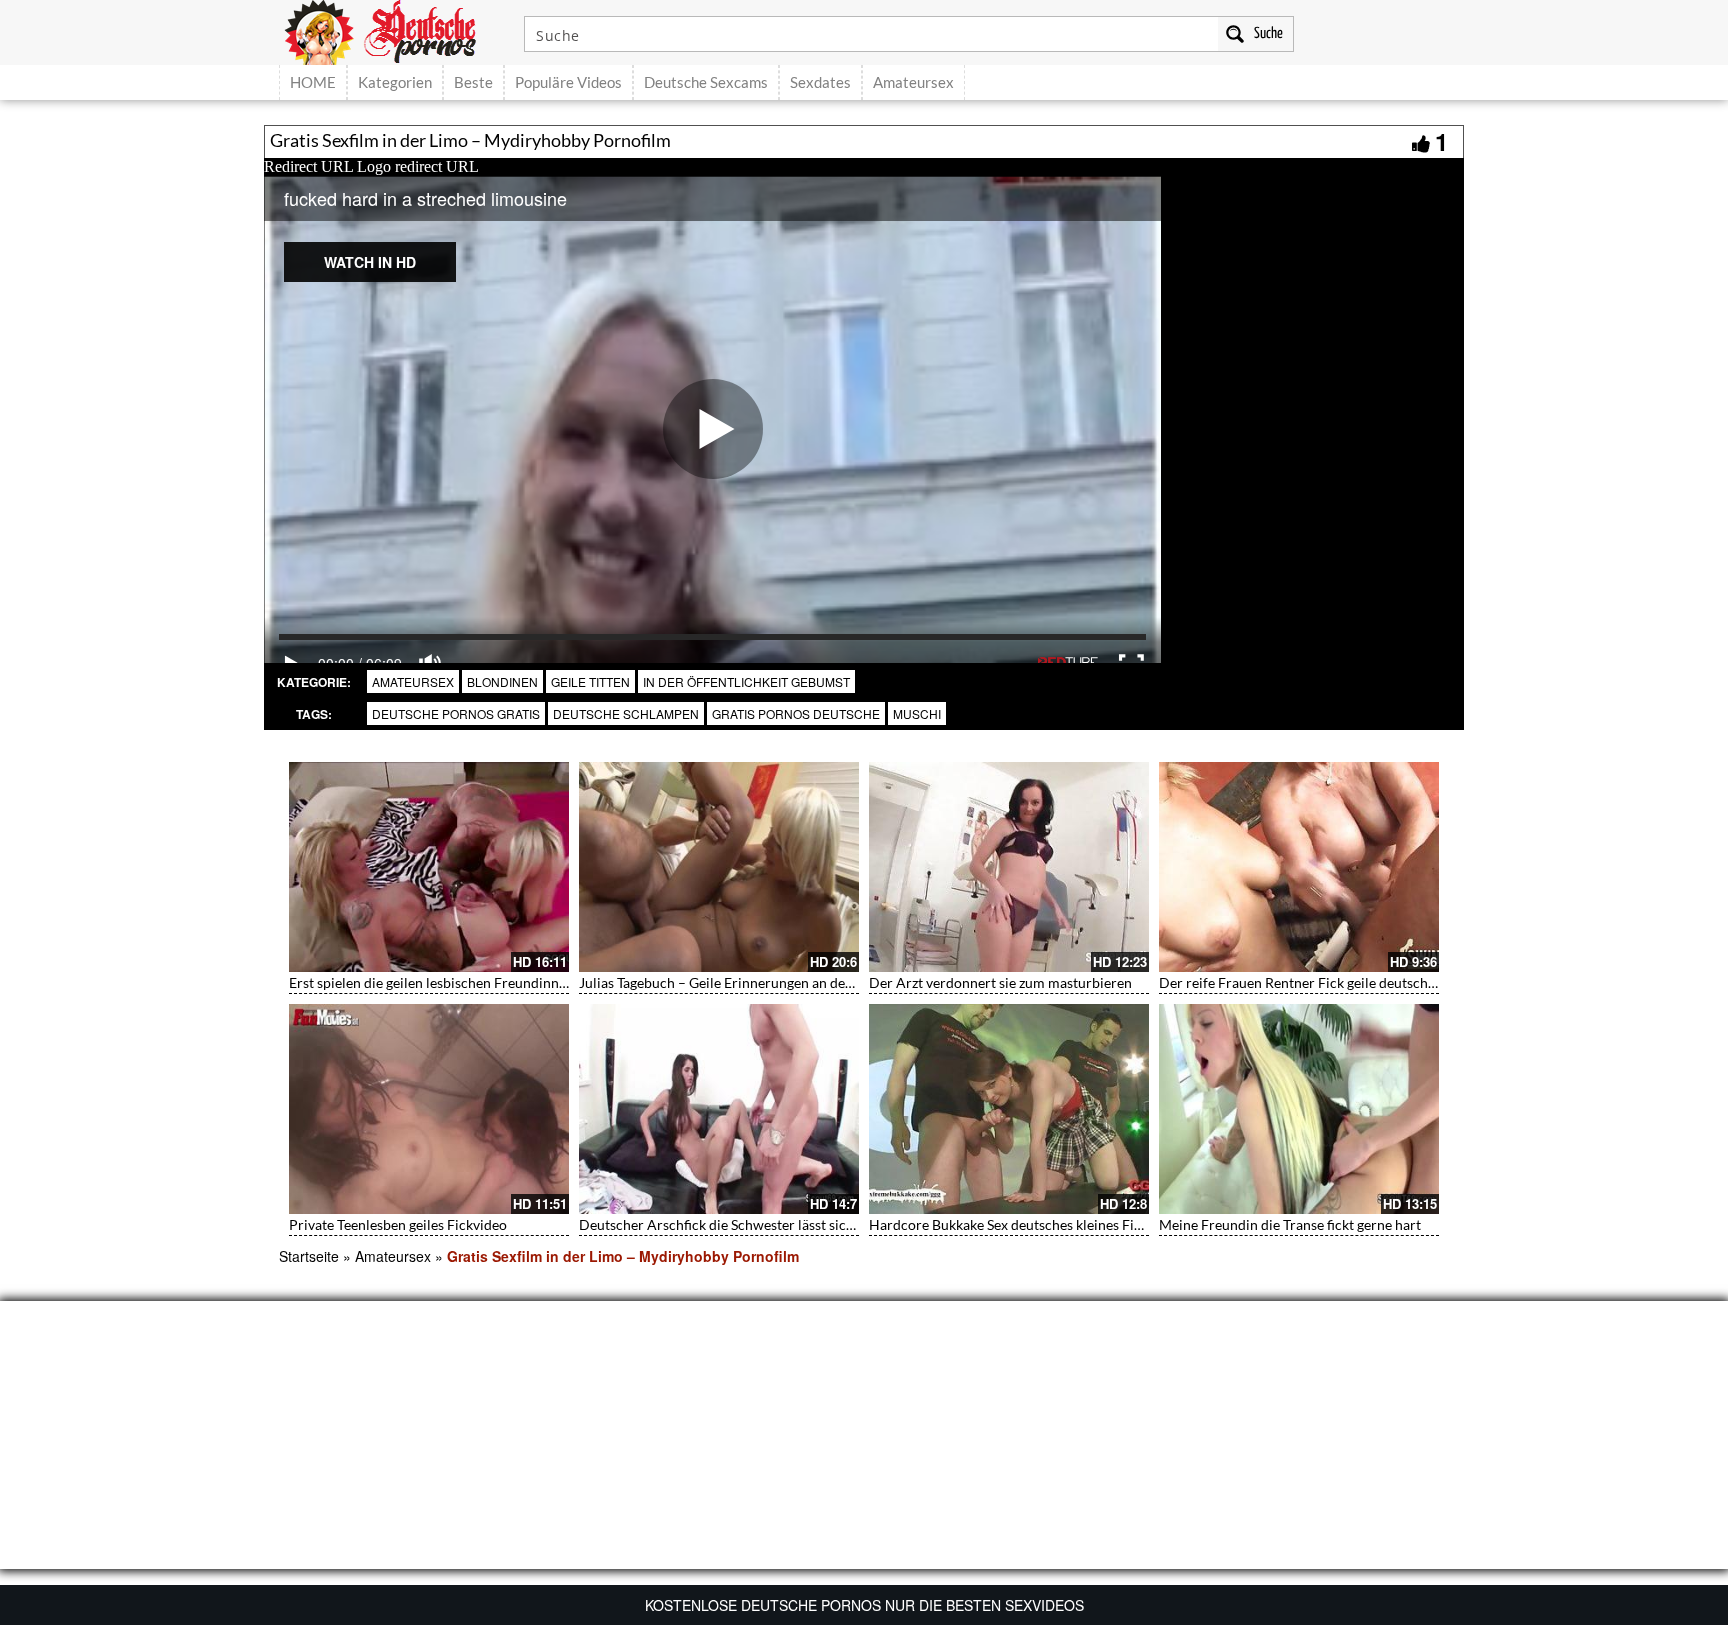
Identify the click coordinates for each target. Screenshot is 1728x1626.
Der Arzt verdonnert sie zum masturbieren (1000, 982)
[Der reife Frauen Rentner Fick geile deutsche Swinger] (1299, 867)
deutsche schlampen (626, 713)
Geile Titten (590, 681)
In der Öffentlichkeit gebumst (746, 681)
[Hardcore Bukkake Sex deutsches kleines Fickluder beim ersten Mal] (1009, 1109)
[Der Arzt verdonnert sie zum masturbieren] (1009, 867)
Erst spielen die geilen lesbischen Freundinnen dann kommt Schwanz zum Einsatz (538, 982)
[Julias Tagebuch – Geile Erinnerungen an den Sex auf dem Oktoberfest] (719, 867)
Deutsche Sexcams (706, 82)
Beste (473, 82)
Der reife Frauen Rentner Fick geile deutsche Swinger (1323, 982)
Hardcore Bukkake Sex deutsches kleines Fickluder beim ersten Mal (1076, 1224)
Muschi (917, 713)
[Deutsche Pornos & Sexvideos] (395, 30)
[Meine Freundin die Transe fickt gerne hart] (1299, 1109)
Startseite (309, 1256)
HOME (313, 82)
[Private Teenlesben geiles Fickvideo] (429, 1109)
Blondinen (502, 681)
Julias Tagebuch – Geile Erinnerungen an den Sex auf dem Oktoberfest (793, 982)
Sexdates (820, 82)
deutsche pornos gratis (456, 713)
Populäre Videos (568, 82)
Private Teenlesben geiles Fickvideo (398, 1224)
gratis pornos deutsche (796, 713)
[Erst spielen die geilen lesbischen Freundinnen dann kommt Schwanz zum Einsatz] (429, 867)
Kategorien (395, 82)
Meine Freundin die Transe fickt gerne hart (1290, 1224)
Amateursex (913, 82)
